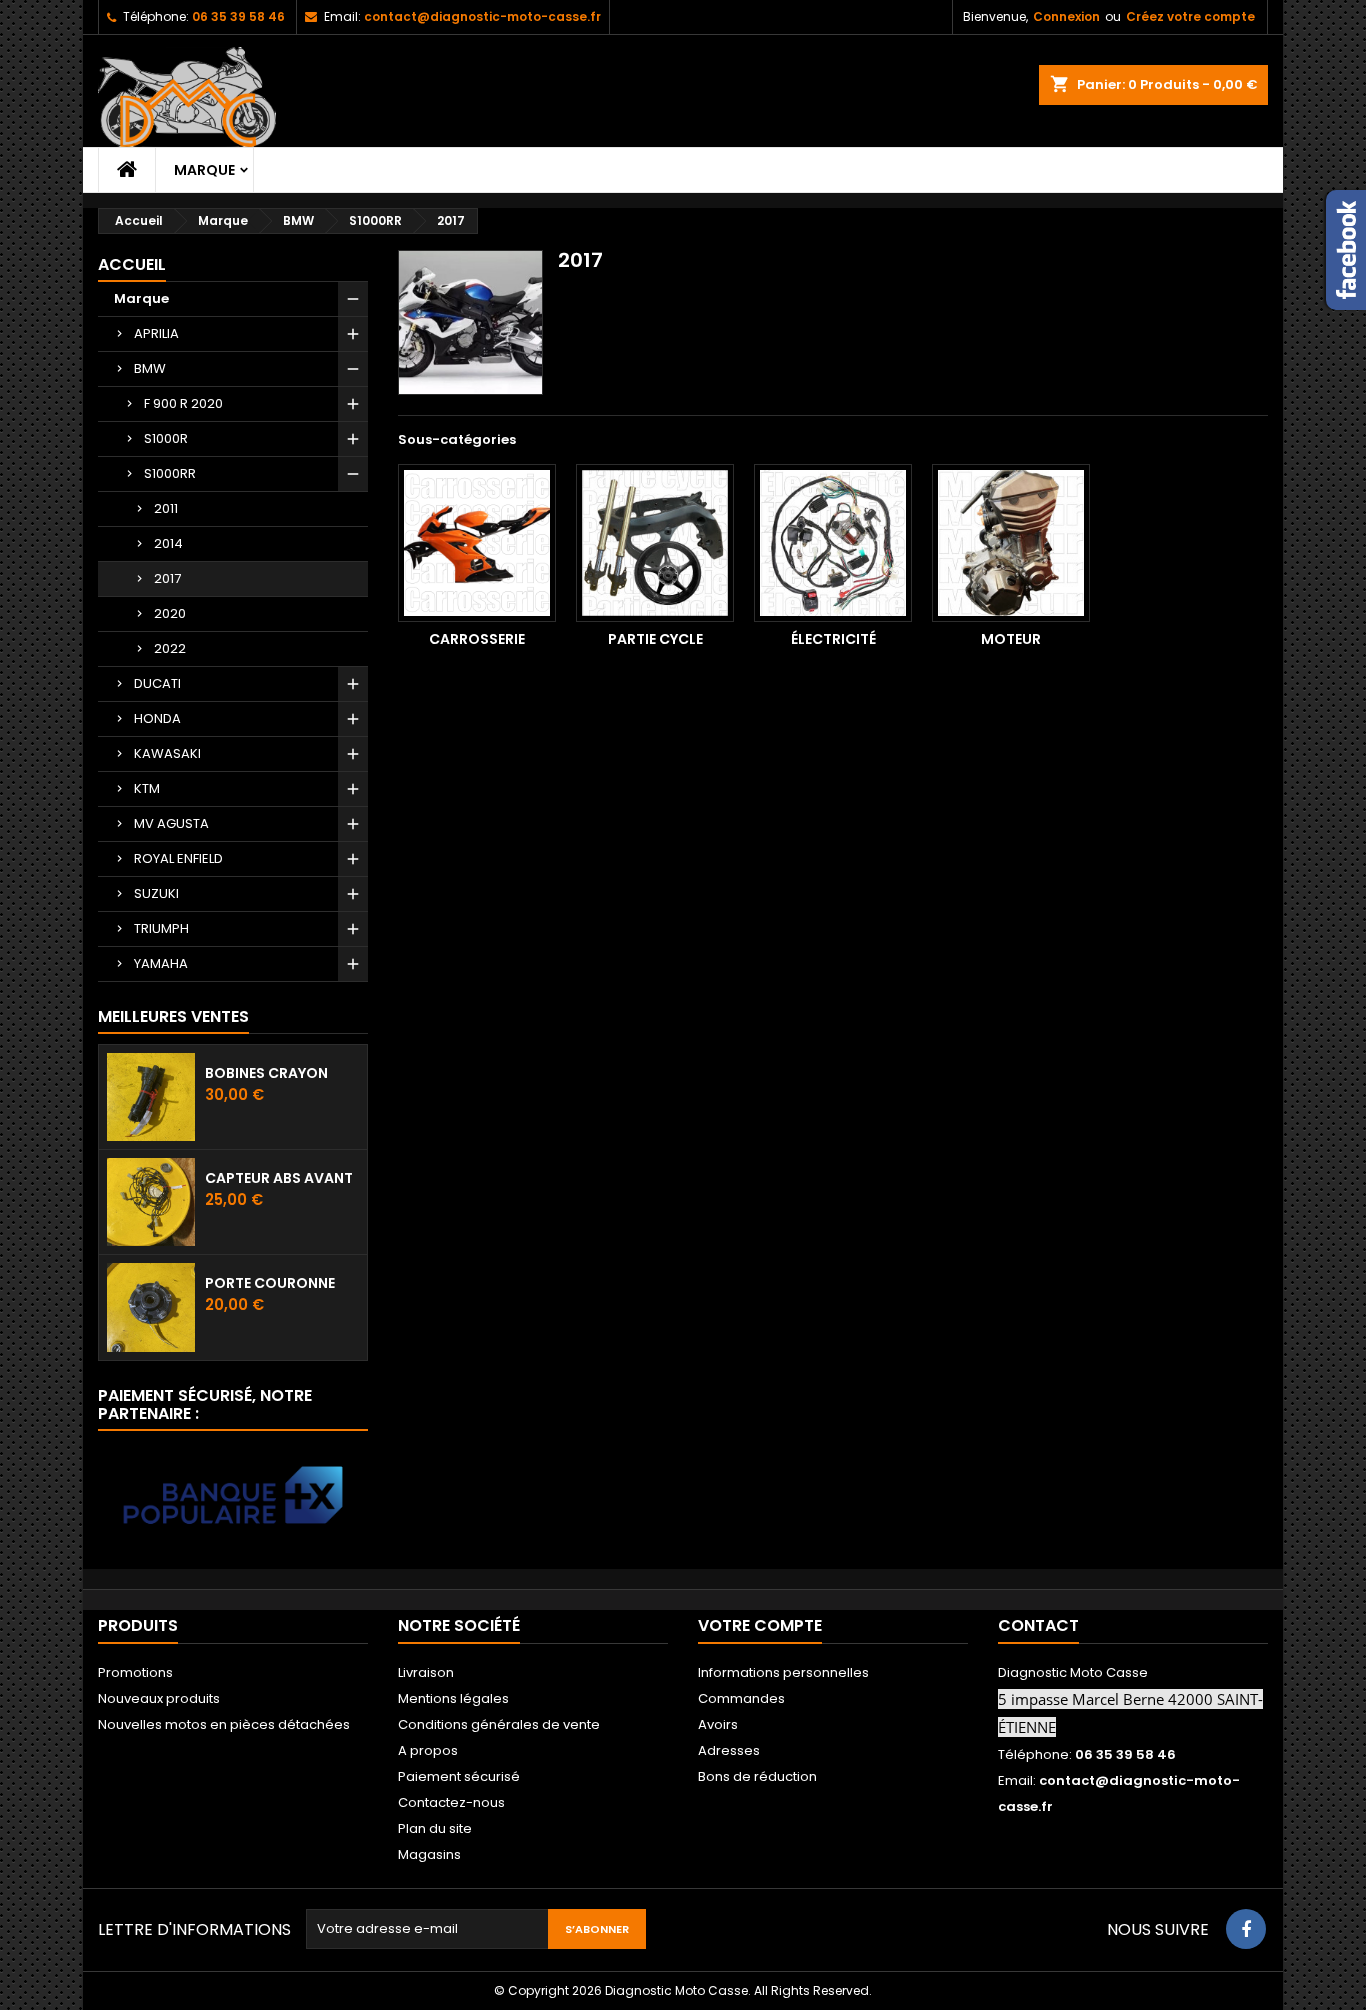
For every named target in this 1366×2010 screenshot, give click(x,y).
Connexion (1066, 16)
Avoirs (718, 1724)
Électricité (833, 639)
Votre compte (760, 1625)
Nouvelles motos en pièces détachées (224, 1724)
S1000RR (170, 473)
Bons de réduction (757, 1776)
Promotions (135, 1672)
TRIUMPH (161, 928)
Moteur (1011, 639)
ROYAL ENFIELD (178, 858)
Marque (204, 170)
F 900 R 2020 (183, 403)
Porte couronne (270, 1283)
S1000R (166, 438)
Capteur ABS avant (279, 1178)
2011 (166, 508)
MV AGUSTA (171, 823)
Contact (1038, 1625)
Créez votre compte (1190, 16)
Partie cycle (655, 639)
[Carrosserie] (477, 543)
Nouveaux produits (159, 1698)
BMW (150, 368)
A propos (428, 1750)
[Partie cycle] (655, 543)
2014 (168, 543)
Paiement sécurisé (459, 1776)
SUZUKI (156, 893)
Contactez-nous (451, 1802)
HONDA (157, 718)
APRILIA (156, 333)
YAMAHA (161, 963)
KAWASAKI (167, 753)
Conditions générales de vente (499, 1724)
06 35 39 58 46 (238, 16)
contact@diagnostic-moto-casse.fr (482, 16)
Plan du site (435, 1828)
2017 (167, 578)
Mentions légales (453, 1698)
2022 (170, 648)
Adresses (729, 1750)
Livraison (426, 1672)
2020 (170, 613)
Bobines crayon (266, 1073)
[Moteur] (1011, 543)
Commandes (741, 1698)
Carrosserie (477, 639)
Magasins (429, 1854)
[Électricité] (833, 543)
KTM (147, 788)
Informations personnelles (783, 1672)
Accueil (132, 264)
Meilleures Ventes (173, 1016)
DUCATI (157, 683)
